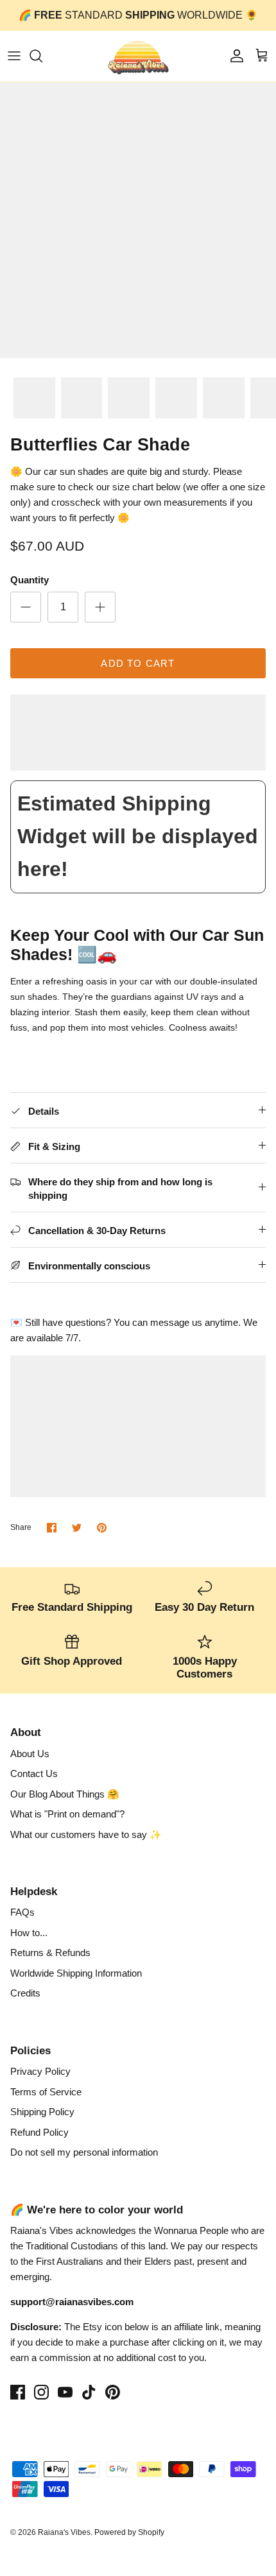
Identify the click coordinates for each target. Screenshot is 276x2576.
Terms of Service (46, 2092)
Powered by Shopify (129, 2532)
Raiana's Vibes (64, 2532)
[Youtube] (65, 2392)
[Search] (42, 56)
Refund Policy (39, 2132)
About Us (30, 1754)
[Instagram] (41, 2392)
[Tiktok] (89, 2392)
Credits (25, 1993)
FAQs (22, 1912)
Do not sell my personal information (84, 2152)
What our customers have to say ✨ (86, 1834)
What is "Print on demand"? (67, 1814)
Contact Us (34, 1773)
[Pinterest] (113, 2392)
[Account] (234, 56)
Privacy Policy (40, 2071)
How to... (29, 1933)
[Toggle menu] (14, 56)
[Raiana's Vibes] (138, 56)
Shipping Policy (42, 2112)
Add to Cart (138, 663)
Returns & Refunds (50, 1953)
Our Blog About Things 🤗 (65, 1794)
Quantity (30, 580)
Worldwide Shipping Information (76, 1973)
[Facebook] (18, 2392)
